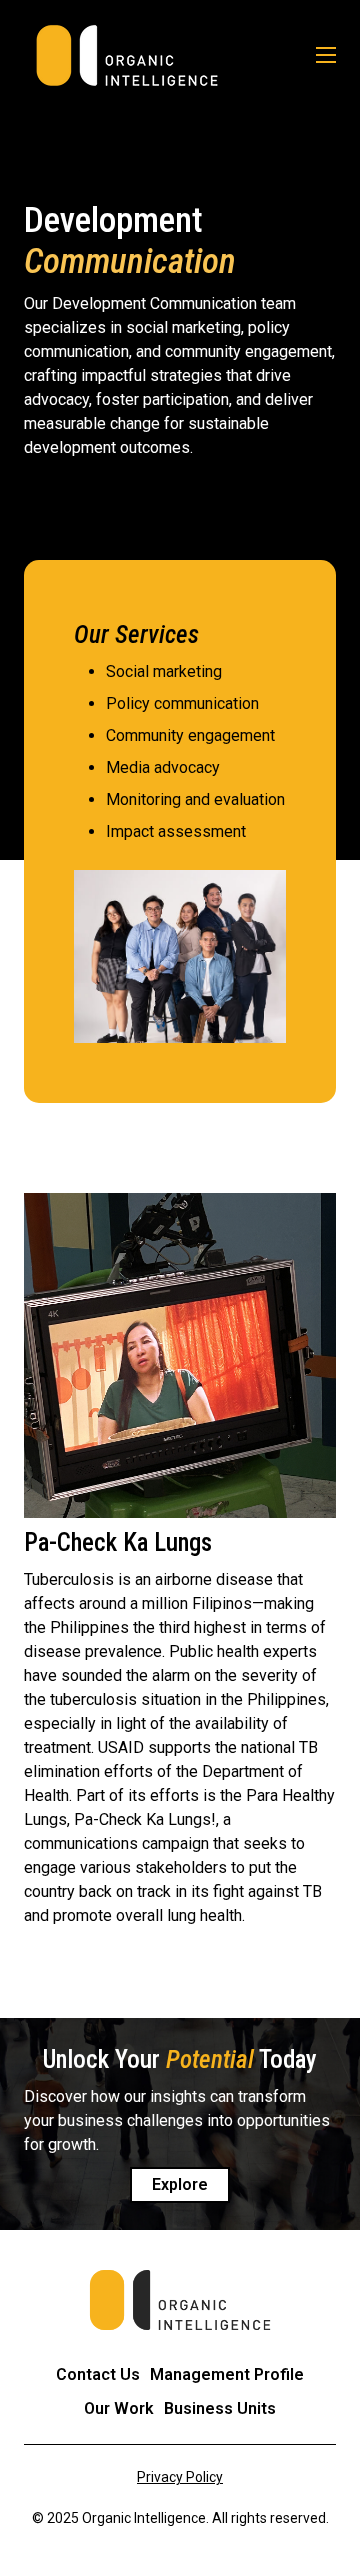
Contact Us (98, 2374)
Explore (180, 2184)
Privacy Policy (180, 2477)
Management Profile (227, 2374)
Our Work (119, 2408)
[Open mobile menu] (326, 55)
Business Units (220, 2408)
